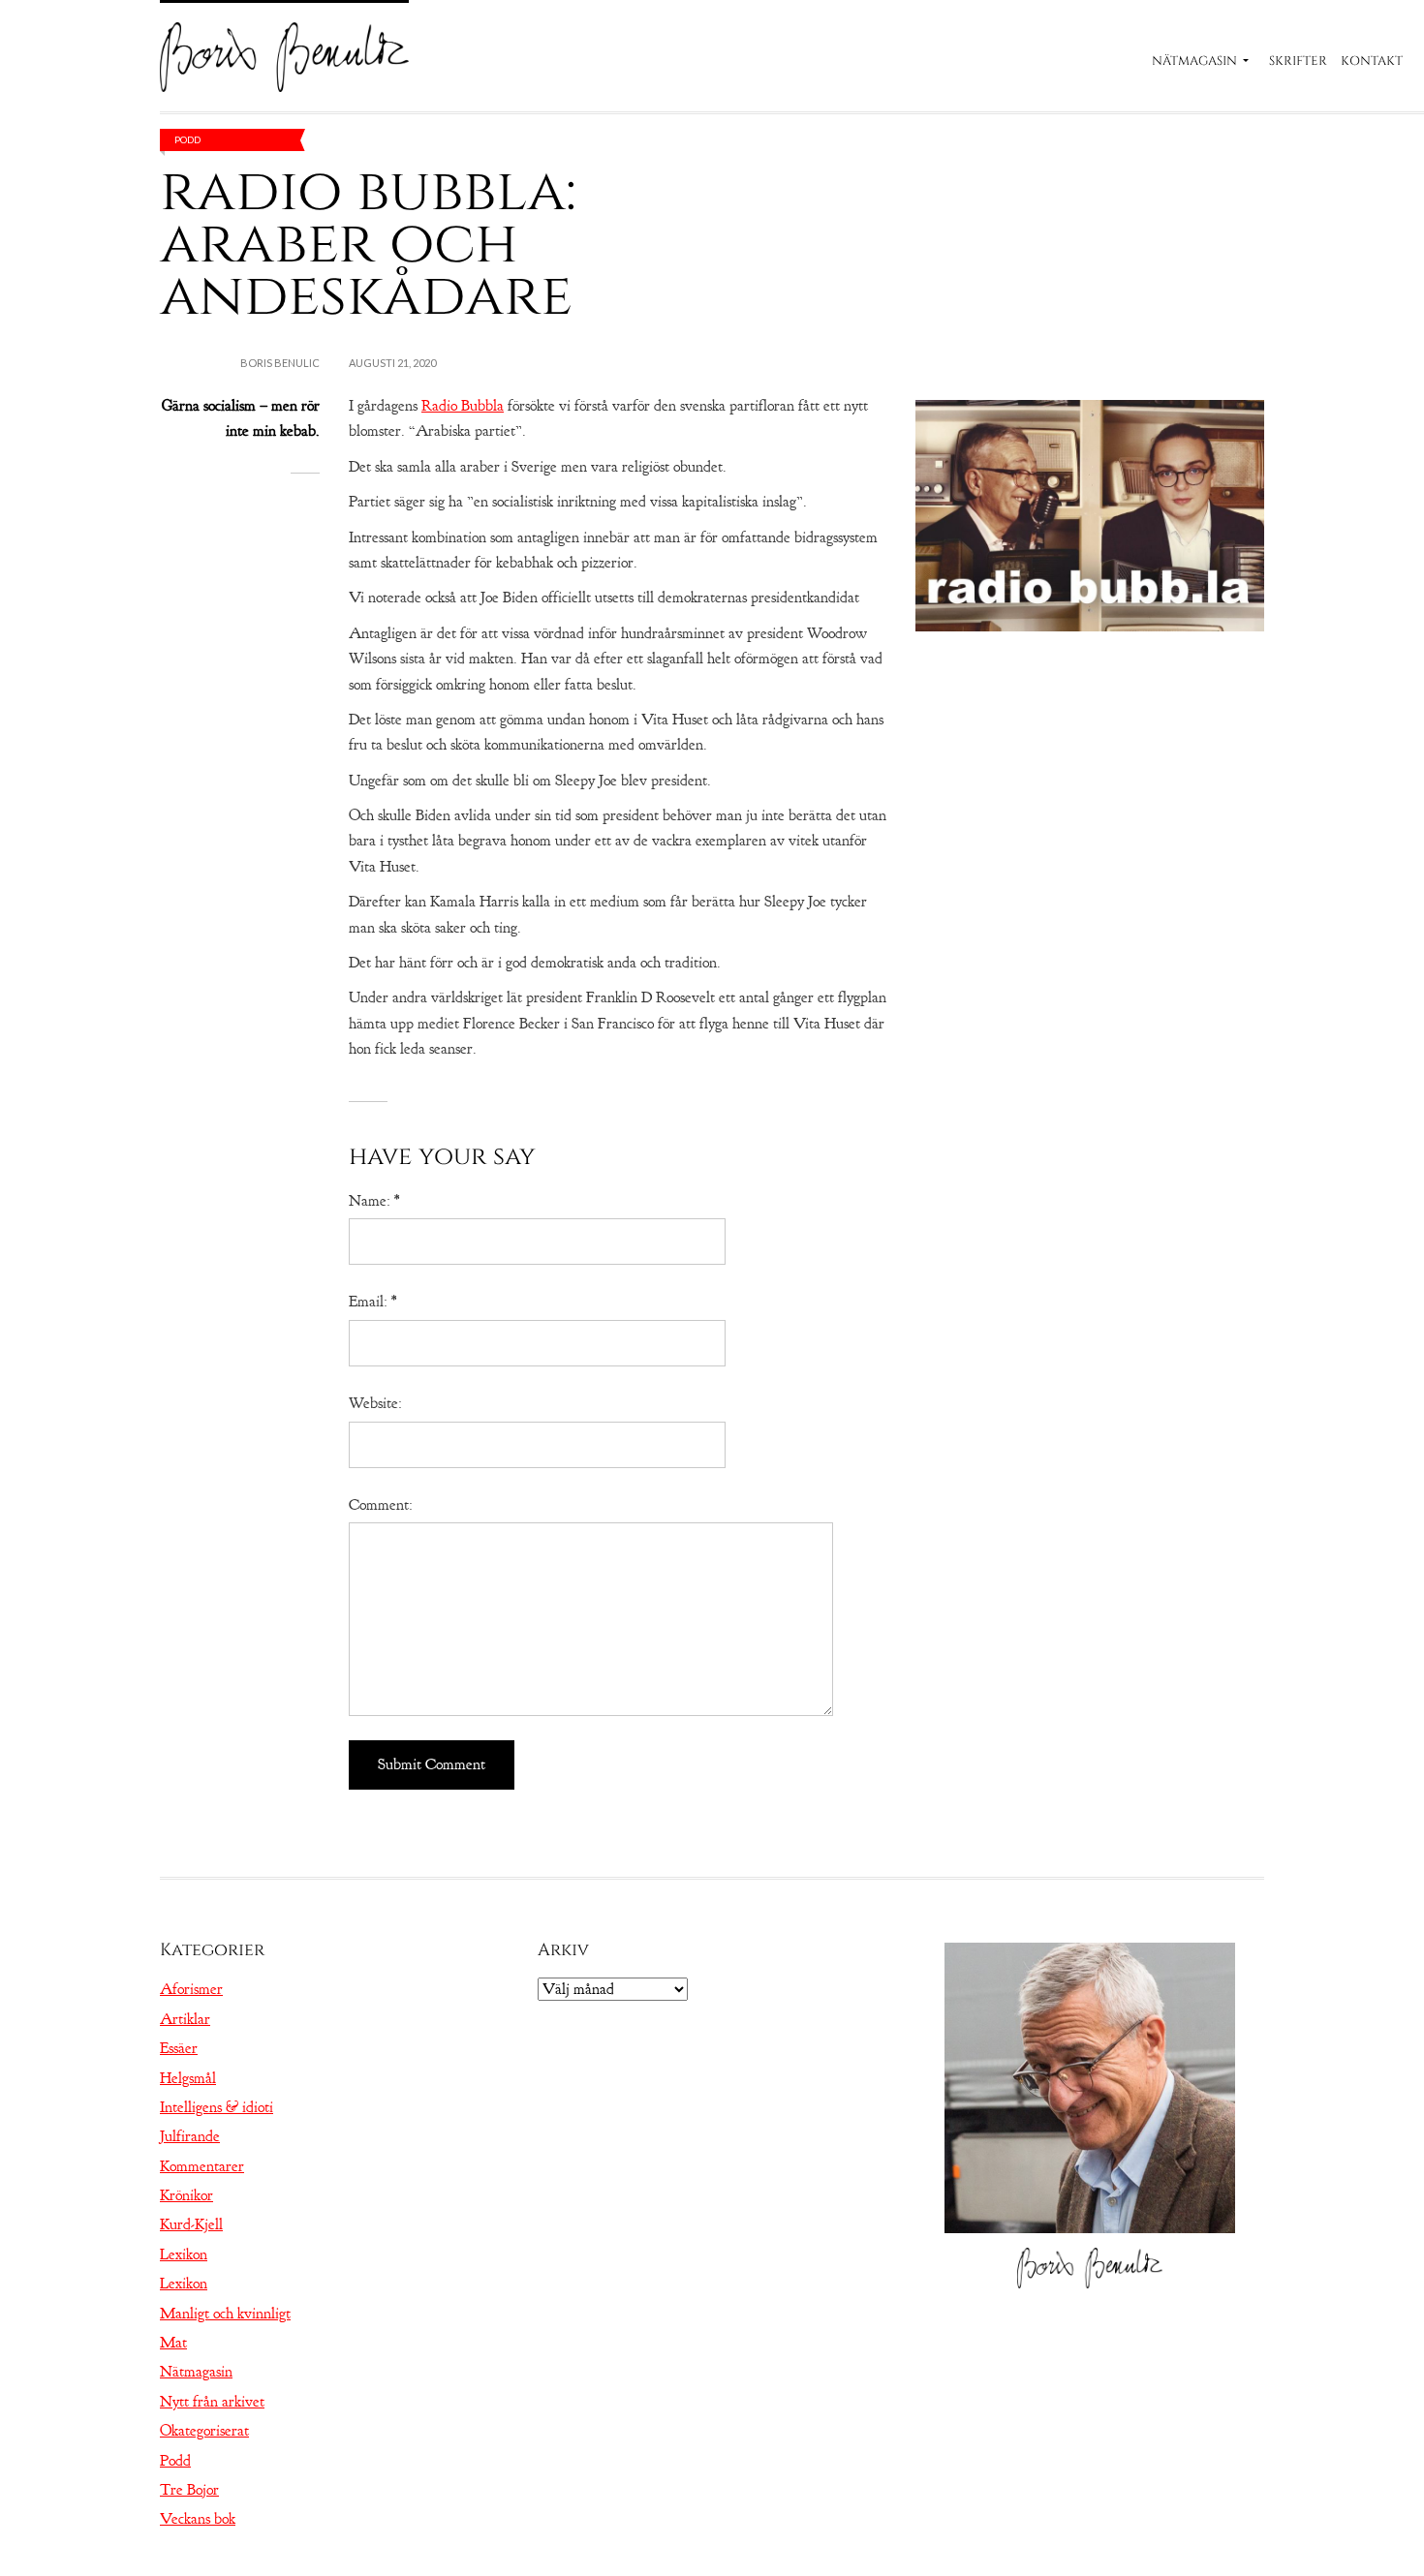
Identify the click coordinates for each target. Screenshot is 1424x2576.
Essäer (179, 2048)
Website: (375, 1403)
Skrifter (1298, 61)
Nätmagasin (1194, 61)
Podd (187, 139)
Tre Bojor (189, 2490)
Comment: (381, 1505)
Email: (372, 1302)
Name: (374, 1201)
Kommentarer (202, 2166)
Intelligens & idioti (217, 2107)
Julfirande (190, 2136)
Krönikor (186, 2195)
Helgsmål (188, 2078)
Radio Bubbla (463, 406)
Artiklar (185, 2019)
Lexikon (184, 2254)
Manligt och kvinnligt (225, 2314)
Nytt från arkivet (212, 2402)
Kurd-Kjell (191, 2224)
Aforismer (191, 1989)
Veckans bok (198, 2519)
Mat (173, 2343)
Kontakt (1372, 61)
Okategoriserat (204, 2431)
